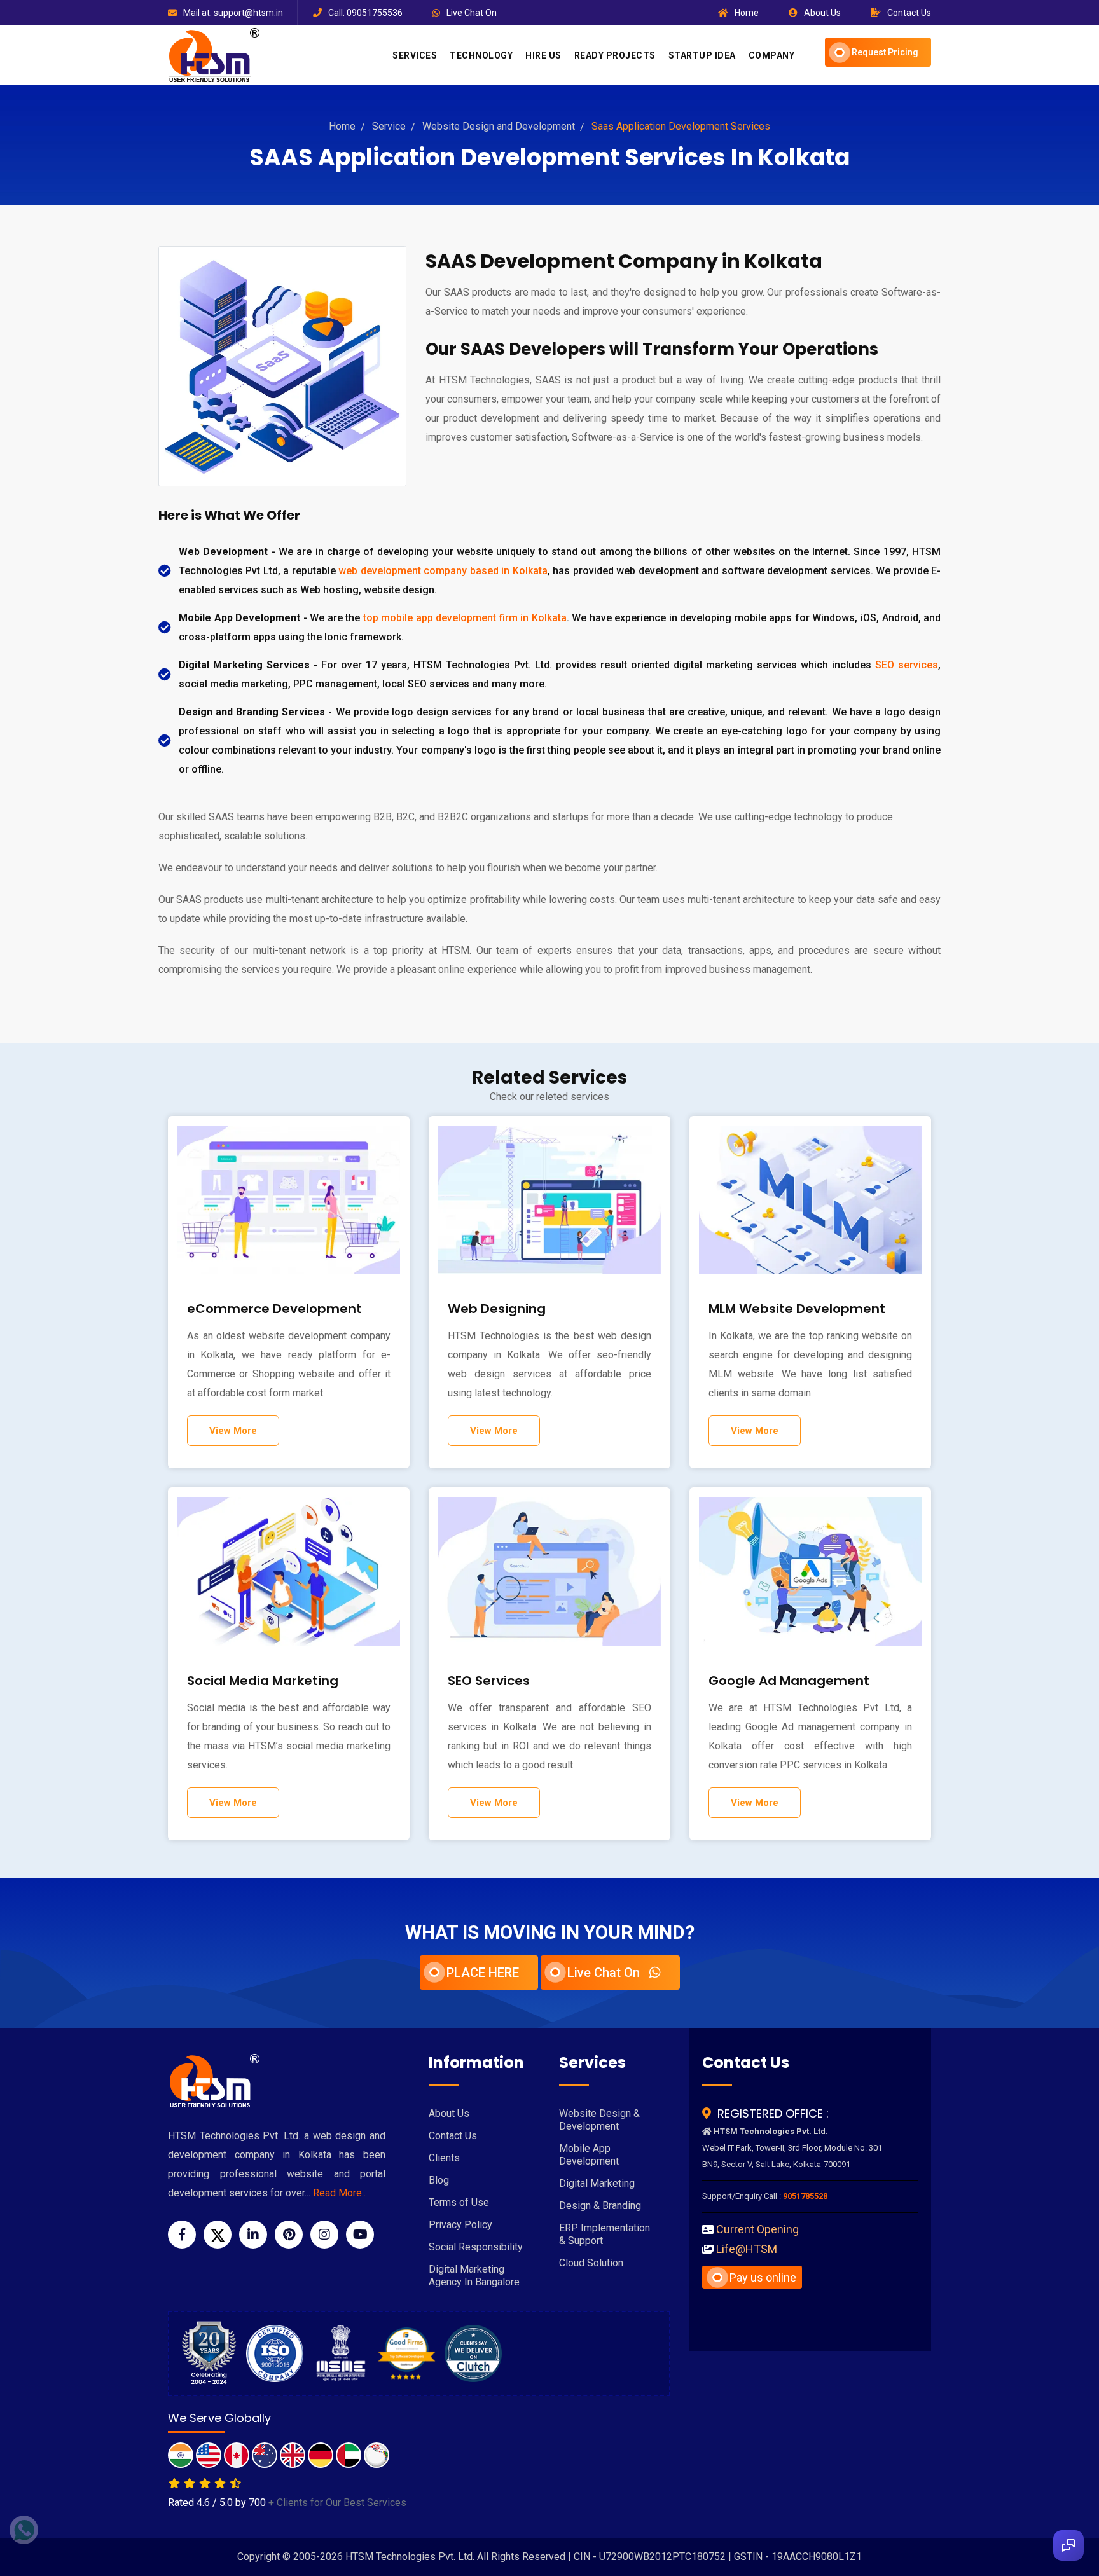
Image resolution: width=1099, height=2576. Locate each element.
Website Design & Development (599, 2120)
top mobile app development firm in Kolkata (465, 618)
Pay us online (763, 2277)
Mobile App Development (589, 2155)
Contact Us (909, 13)
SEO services (907, 665)
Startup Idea (702, 55)
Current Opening (757, 2229)
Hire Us (543, 55)
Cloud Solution (591, 2263)
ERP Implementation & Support (605, 2234)
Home (747, 13)
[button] (1068, 2545)
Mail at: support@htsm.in (233, 13)
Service (389, 126)
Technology (481, 55)
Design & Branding (600, 2206)
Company (772, 55)
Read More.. (339, 2193)
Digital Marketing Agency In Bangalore (474, 2276)
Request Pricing (885, 52)
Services (415, 55)
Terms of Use (459, 2202)
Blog (439, 2180)
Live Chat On (472, 13)
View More (233, 1431)
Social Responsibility (476, 2247)
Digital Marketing (597, 2183)
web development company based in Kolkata (443, 571)
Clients (444, 2158)
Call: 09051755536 (365, 13)
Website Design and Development (499, 126)
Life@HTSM (747, 2249)
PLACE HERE (483, 1973)
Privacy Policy (460, 2225)
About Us (822, 13)
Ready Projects (615, 55)
